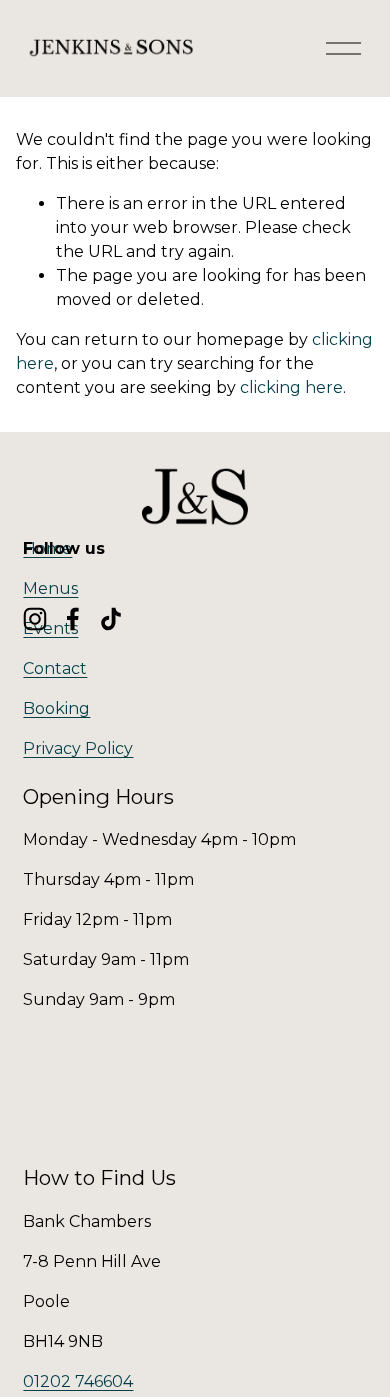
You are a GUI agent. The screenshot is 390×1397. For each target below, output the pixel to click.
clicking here (291, 387)
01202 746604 (78, 1381)
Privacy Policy (78, 748)
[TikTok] (111, 619)
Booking (56, 708)
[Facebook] (73, 619)
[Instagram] (35, 619)
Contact (55, 668)
